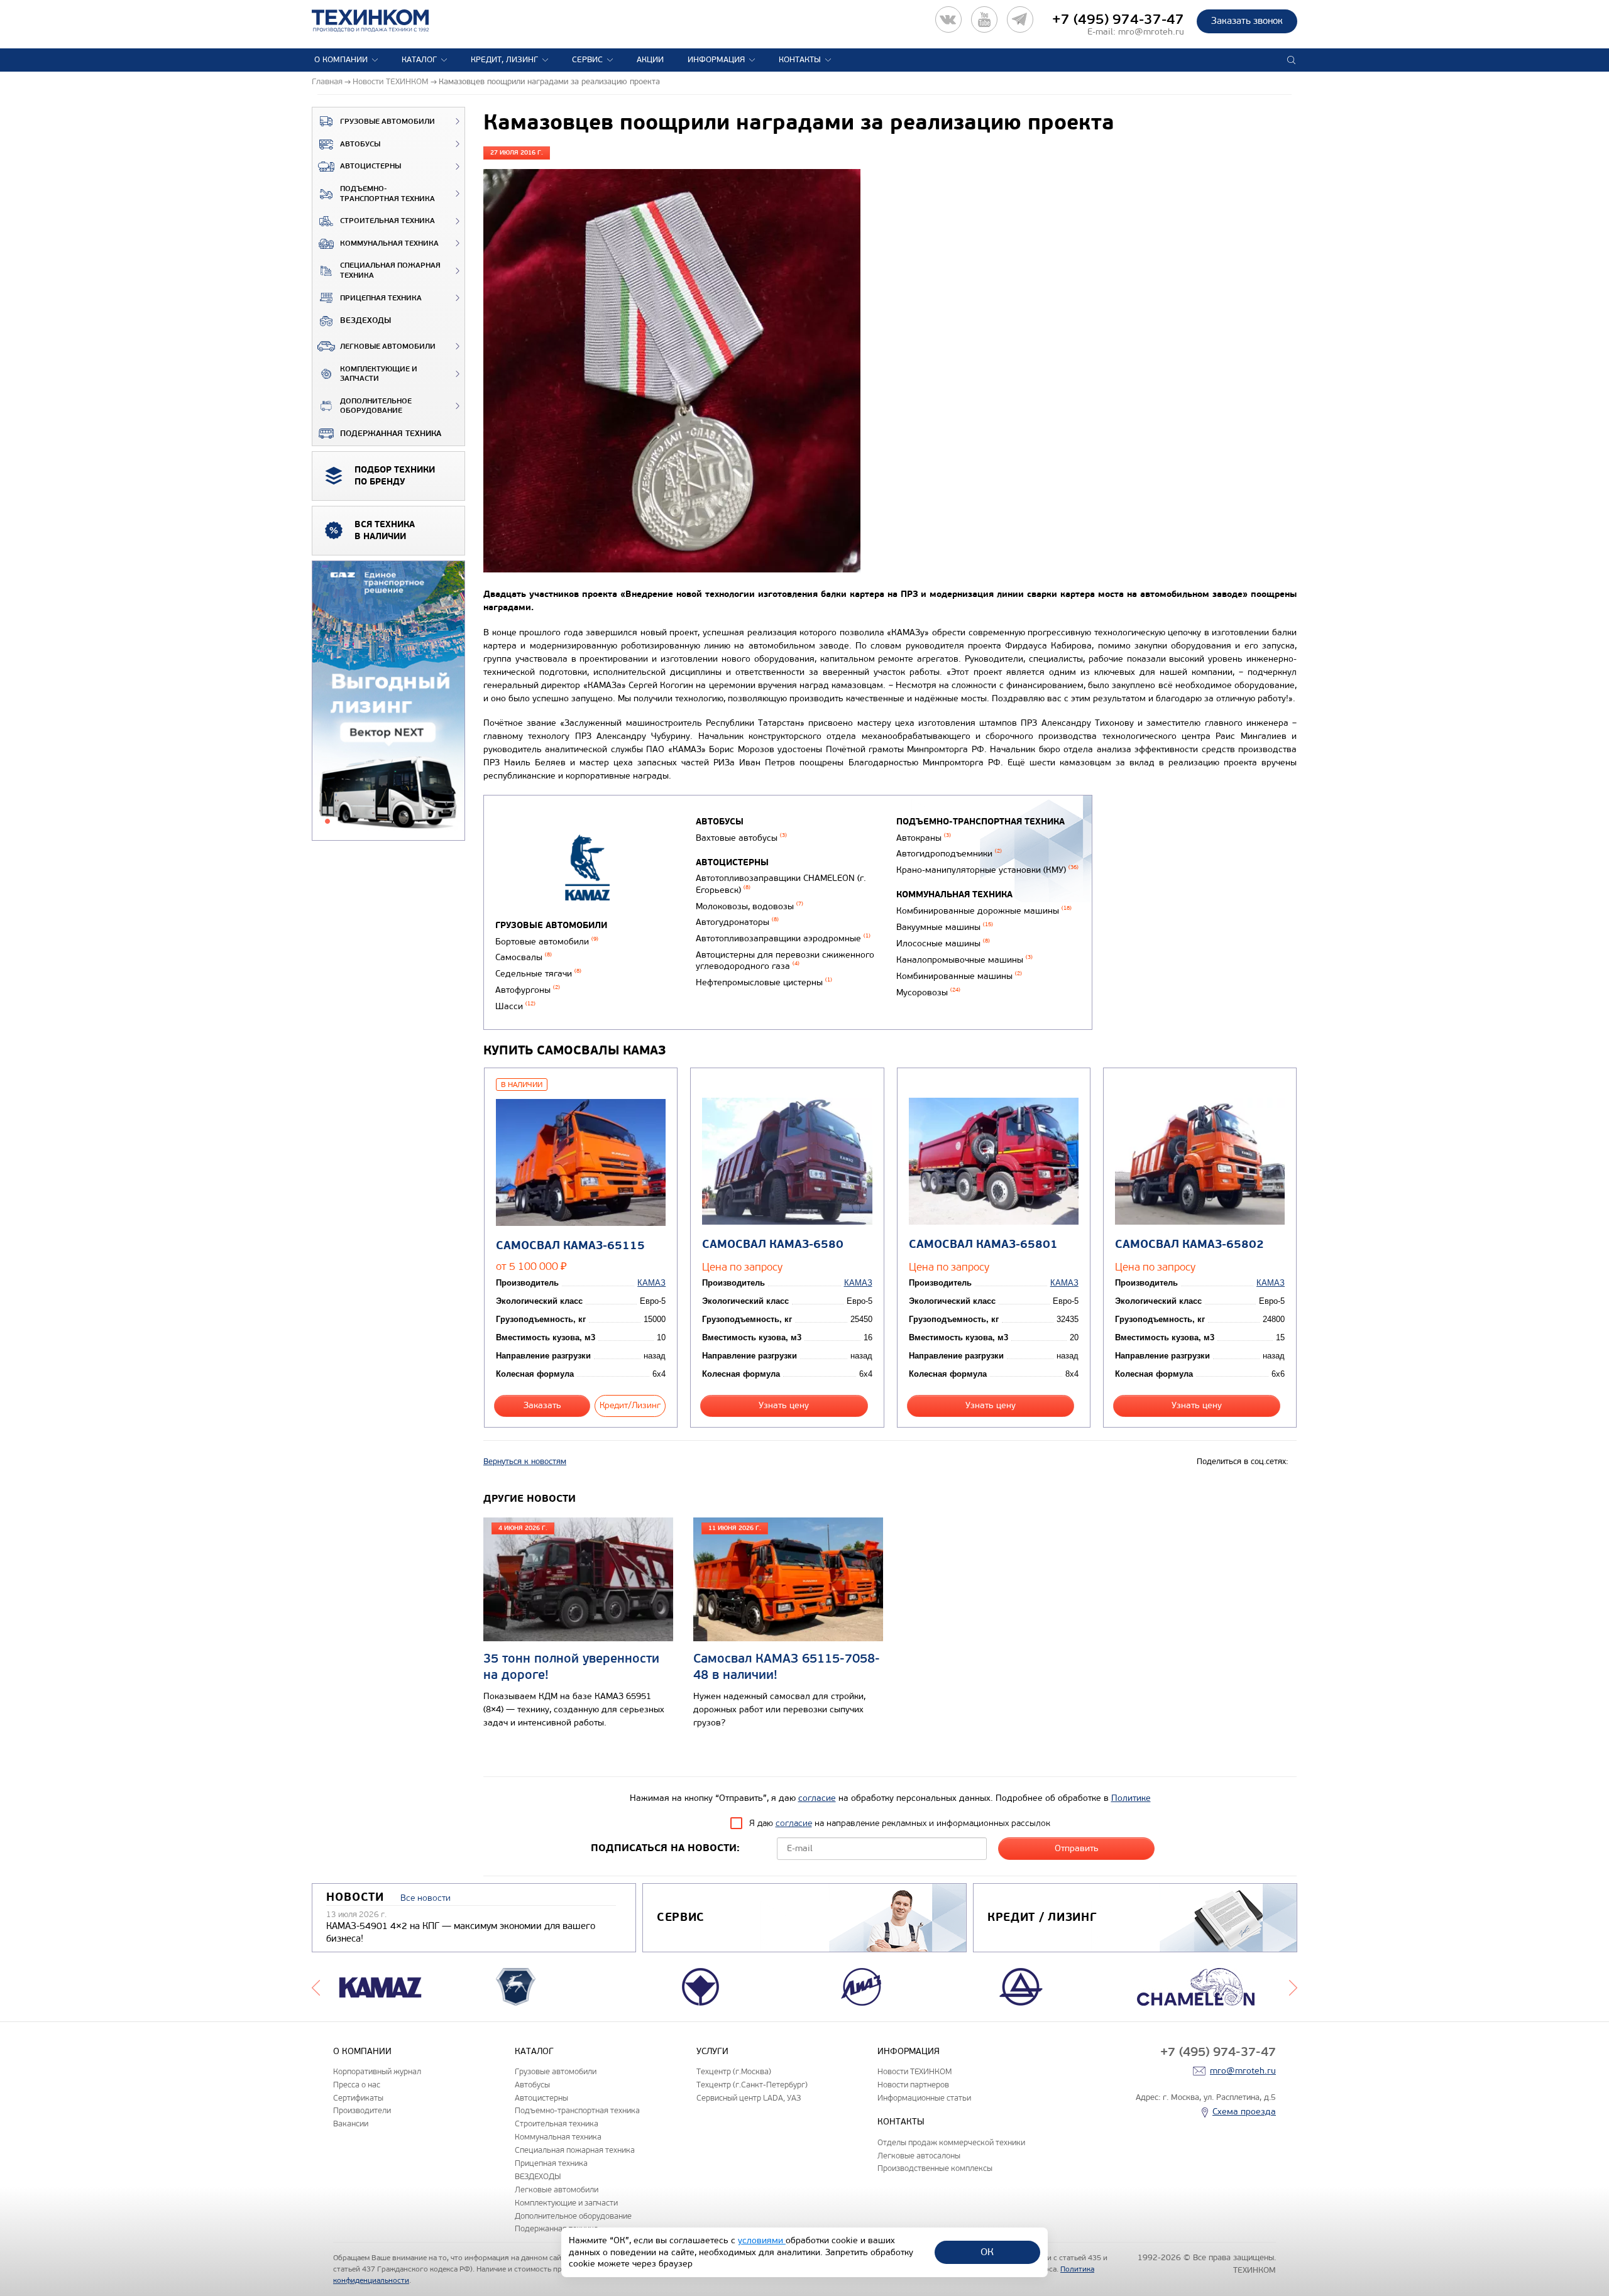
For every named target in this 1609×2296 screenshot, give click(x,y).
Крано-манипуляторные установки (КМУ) (987, 870)
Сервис (587, 60)
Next (1293, 1987)
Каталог (419, 60)
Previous (316, 1987)
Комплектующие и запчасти (379, 374)
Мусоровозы (928, 992)
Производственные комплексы (935, 2168)
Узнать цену (784, 1405)
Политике (1131, 1798)
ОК (987, 2252)
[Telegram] (1020, 19)
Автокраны (924, 838)
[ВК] (948, 19)
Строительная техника (387, 221)
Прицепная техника (381, 298)
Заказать (542, 1405)
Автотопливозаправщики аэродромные (783, 938)
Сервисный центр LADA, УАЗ (749, 2098)
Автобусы (360, 144)
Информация (716, 60)
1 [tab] (327, 821)
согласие (817, 1798)
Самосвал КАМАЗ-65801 (983, 1244)
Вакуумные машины (945, 927)
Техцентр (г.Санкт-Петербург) (752, 2085)
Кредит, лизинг (504, 60)
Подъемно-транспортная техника (387, 194)
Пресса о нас (357, 2085)
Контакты (800, 60)
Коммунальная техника (389, 243)
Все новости (426, 1898)
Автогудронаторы (737, 922)
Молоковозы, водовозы (750, 906)
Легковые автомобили (388, 347)
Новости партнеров (913, 2085)
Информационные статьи (924, 2098)
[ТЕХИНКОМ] (383, 21)
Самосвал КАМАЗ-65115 (570, 1246)
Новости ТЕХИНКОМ (914, 2071)
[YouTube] (984, 19)
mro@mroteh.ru (1151, 32)
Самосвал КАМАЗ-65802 (1189, 1244)
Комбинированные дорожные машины (984, 911)
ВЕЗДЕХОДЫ (365, 320)
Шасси (515, 1006)
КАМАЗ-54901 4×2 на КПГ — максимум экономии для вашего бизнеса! (461, 1932)
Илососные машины (943, 943)
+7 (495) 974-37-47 (1118, 19)
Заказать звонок (1247, 21)
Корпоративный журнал (377, 2071)
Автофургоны (528, 990)
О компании (341, 60)
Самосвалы (524, 957)
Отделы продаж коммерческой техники (951, 2142)
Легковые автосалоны (919, 2156)
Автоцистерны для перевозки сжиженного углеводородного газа (785, 961)
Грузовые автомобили (387, 122)
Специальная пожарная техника (390, 271)
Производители (362, 2110)
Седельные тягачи (538, 974)
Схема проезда (1244, 2112)
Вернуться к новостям (525, 1462)
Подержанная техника (391, 434)
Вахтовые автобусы (741, 838)
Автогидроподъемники (949, 854)
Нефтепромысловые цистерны (764, 982)
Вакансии (351, 2124)
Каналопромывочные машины (964, 960)
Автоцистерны (371, 166)
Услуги (712, 2051)
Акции (650, 60)
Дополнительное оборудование (376, 406)
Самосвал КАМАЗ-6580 (773, 1244)
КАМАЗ (651, 1283)
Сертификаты (358, 2098)
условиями (762, 2240)
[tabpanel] (388, 701)
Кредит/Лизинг (630, 1405)
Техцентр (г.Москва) (734, 2071)
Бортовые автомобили (547, 942)
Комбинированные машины (959, 976)
